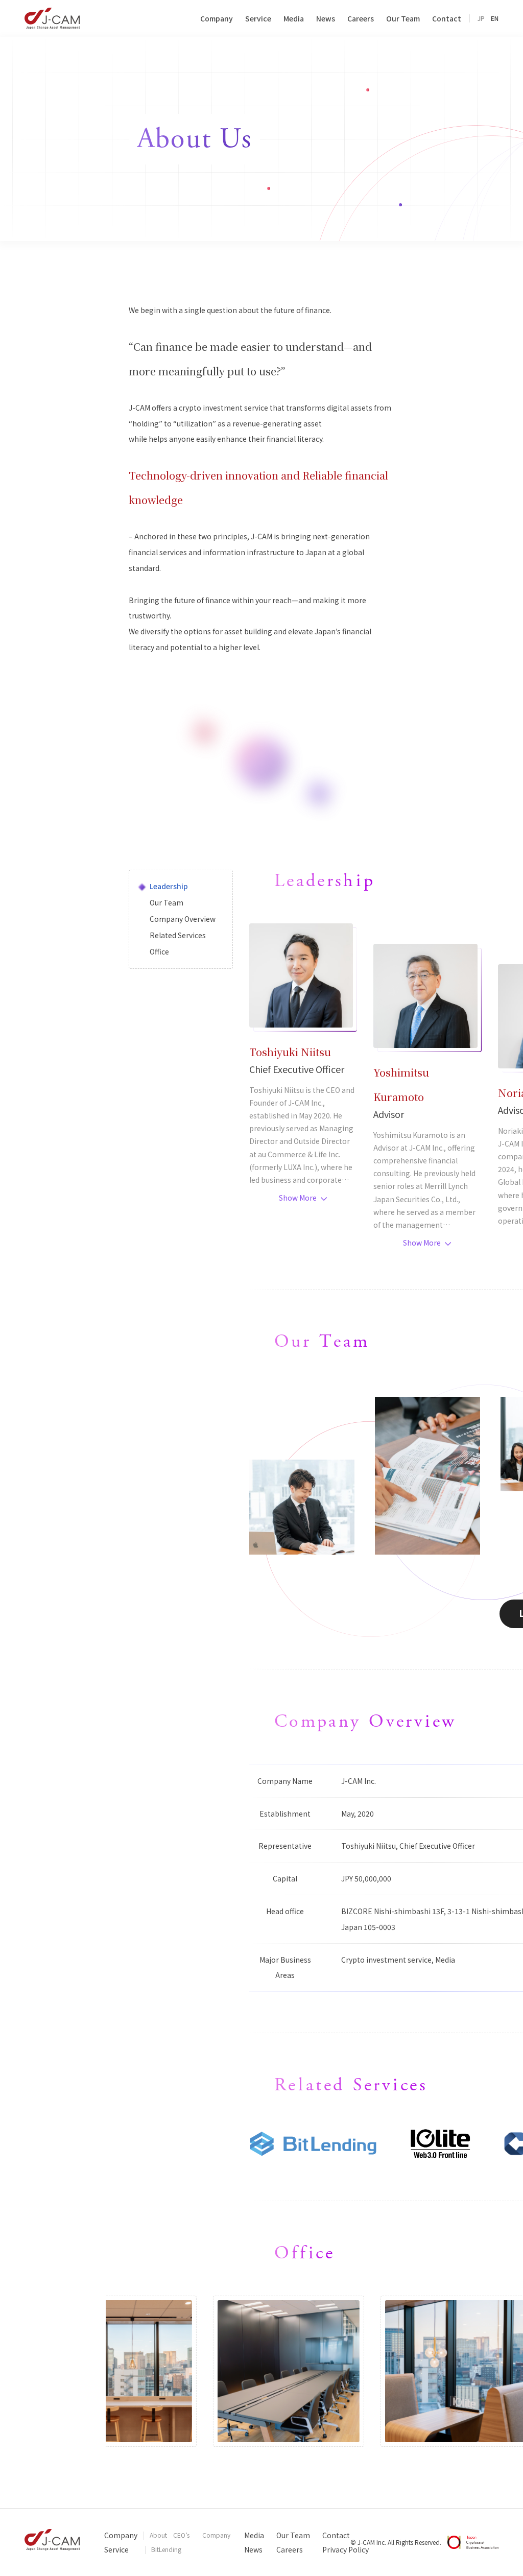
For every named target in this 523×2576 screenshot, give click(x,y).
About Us (158, 2536)
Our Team (293, 2535)
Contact (336, 2535)
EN (495, 18)
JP (481, 18)
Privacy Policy (346, 2549)
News (253, 2549)
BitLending (166, 2549)
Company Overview (216, 2536)
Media (254, 2535)
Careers (290, 2549)
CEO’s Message (185, 2536)
